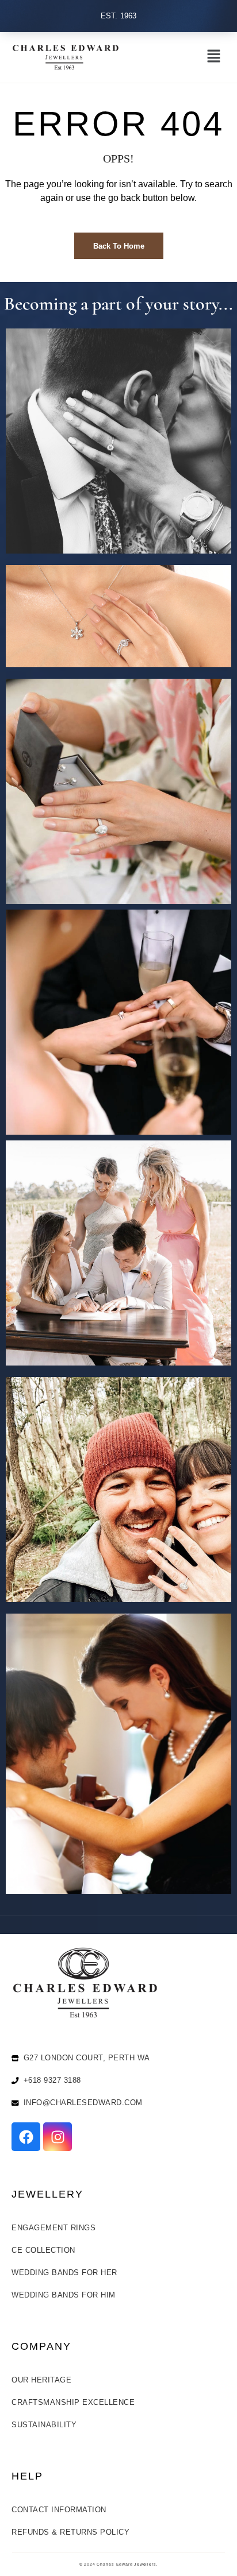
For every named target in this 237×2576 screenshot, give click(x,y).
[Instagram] (58, 2137)
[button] (214, 57)
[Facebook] (26, 2137)
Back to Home (119, 246)
